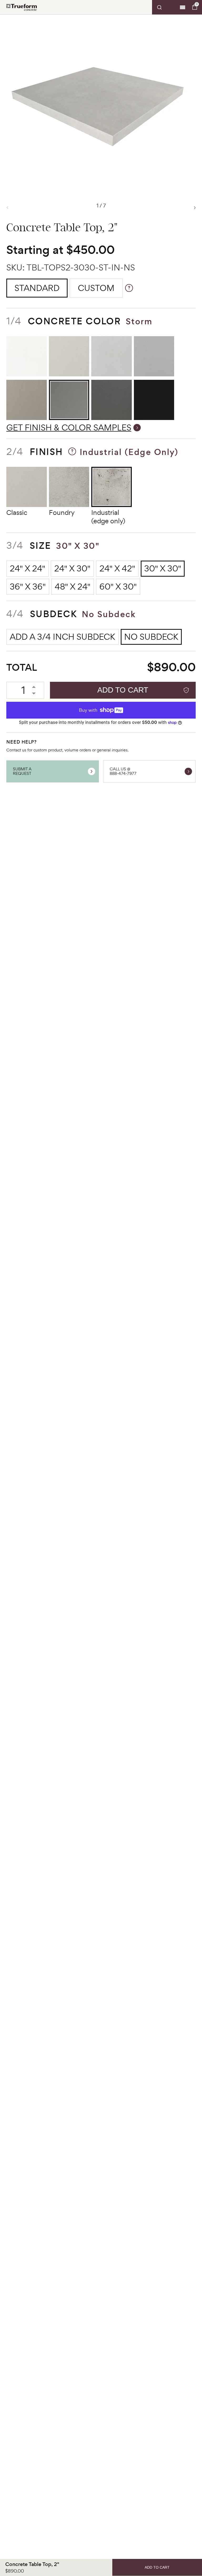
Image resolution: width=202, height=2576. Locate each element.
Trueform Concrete (22, 7)
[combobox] (165, 7)
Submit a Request (22, 771)
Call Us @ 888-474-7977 (123, 771)
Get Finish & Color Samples (69, 427)
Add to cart (123, 690)
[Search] (165, 7)
